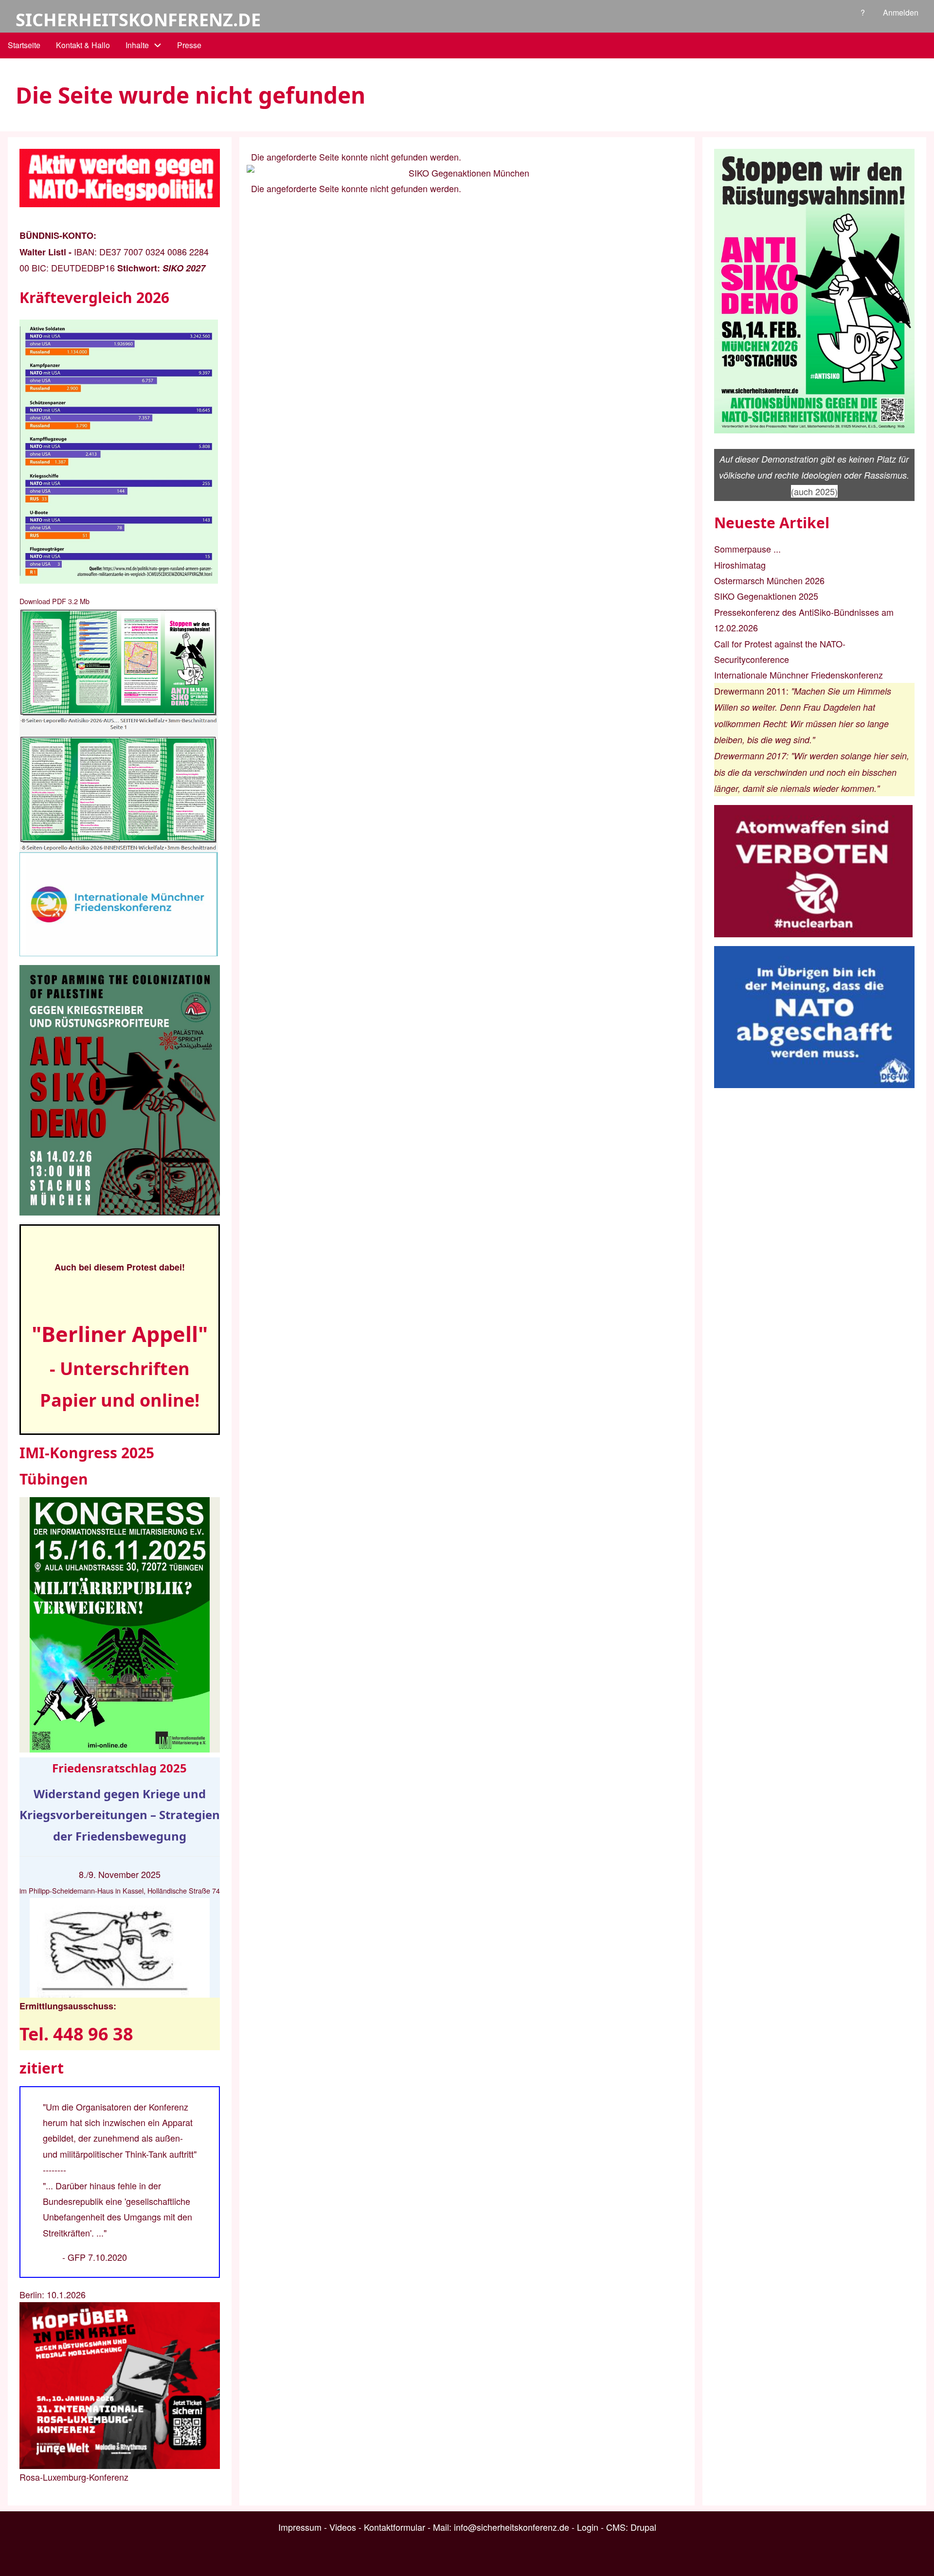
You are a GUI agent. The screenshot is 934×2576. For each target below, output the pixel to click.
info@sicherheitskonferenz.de (512, 2527)
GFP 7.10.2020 (97, 2257)
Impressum (300, 2527)
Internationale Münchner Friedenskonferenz (799, 675)
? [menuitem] (863, 12)
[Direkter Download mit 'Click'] (120, 730)
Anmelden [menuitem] (901, 12)
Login (588, 2527)
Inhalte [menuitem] (137, 45)
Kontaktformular (395, 2527)
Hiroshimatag (740, 565)
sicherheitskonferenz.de (138, 20)
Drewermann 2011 (750, 691)
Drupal (643, 2527)
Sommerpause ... (747, 549)
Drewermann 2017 (750, 756)
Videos (343, 2527)
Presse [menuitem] (189, 45)
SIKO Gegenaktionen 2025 (766, 596)
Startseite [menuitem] (24, 45)
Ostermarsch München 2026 (769, 580)
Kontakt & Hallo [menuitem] (83, 45)
